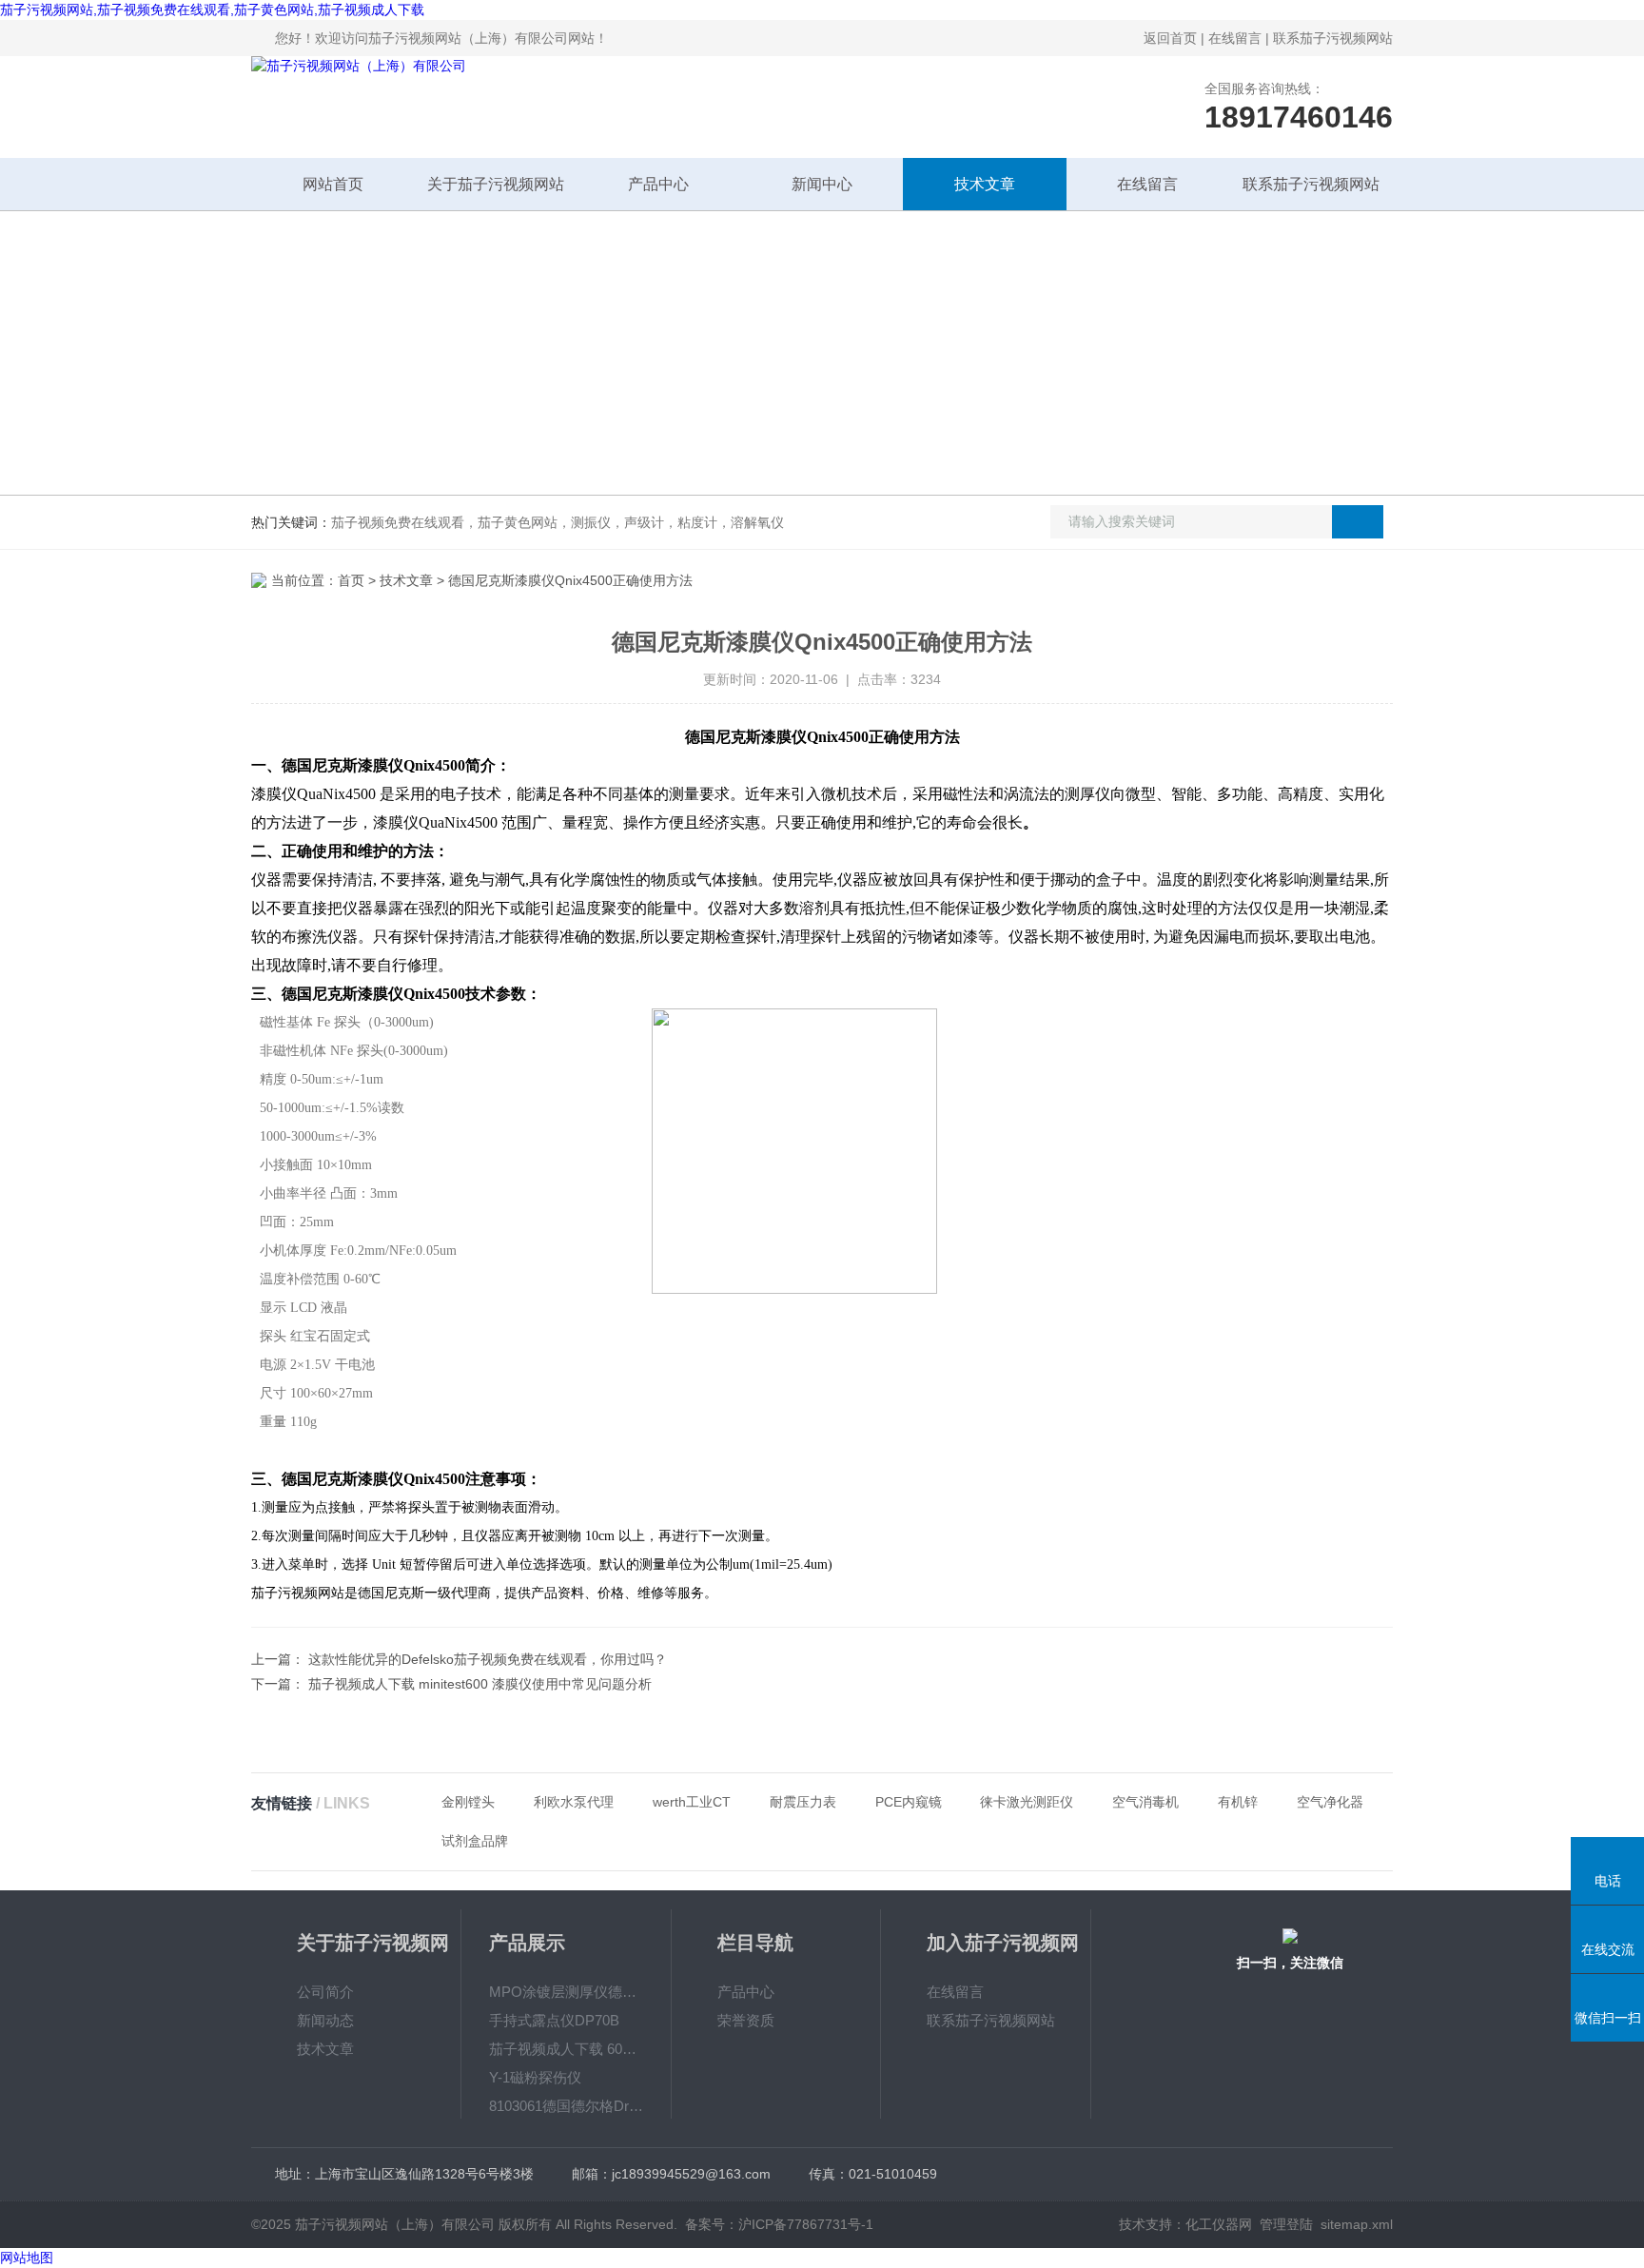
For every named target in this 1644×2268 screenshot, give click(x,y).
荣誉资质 (746, 2020)
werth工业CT (692, 1802)
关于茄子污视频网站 (496, 184)
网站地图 (27, 2258)
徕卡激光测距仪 (1027, 1802)
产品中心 (658, 184)
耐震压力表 (803, 1802)
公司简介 (325, 1992)
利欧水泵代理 (574, 1802)
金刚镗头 (468, 1802)
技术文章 (985, 184)
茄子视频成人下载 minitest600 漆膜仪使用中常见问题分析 (480, 1684)
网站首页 (333, 184)
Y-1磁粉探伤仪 (535, 2077)
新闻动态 (325, 2020)
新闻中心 (822, 184)
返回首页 (1170, 38)
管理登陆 (1286, 2224)
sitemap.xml (1357, 2224)
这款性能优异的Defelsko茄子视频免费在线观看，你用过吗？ (488, 1659)
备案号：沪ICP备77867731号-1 (779, 2224)
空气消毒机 (1145, 1802)
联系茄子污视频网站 (1333, 38)
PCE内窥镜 (909, 1802)
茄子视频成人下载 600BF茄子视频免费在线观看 (566, 2049)
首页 (351, 580)
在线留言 (1235, 38)
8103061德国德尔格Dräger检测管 (566, 2106)
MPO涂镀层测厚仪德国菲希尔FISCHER (566, 1992)
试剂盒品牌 (475, 1841)
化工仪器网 (1219, 2224)
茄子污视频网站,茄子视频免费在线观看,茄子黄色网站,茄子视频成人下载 (212, 10)
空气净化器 (1330, 1802)
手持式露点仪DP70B (554, 2020)
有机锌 (1238, 1802)
